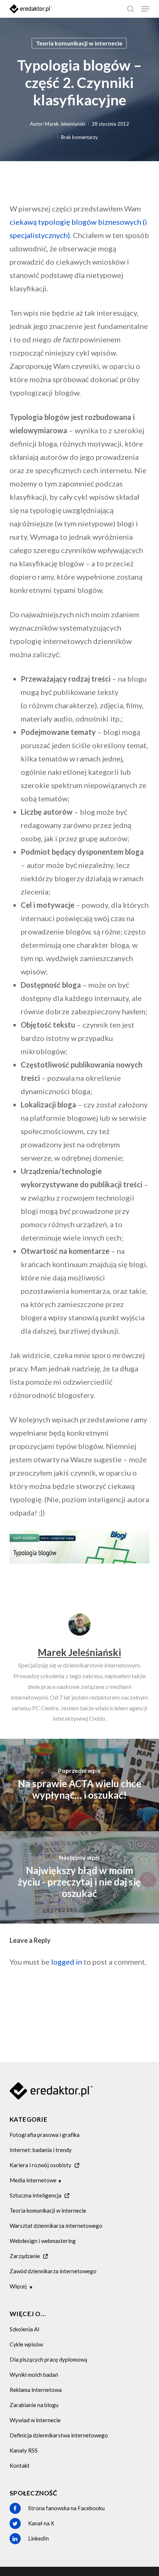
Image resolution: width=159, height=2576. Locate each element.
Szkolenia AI (25, 2329)
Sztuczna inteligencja (35, 2195)
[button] (145, 9)
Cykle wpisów (26, 2344)
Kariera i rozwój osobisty (40, 2165)
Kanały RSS (24, 2450)
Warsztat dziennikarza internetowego (56, 2226)
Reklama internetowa (36, 2390)
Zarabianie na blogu (34, 2405)
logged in (67, 1962)
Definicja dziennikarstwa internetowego (59, 2435)
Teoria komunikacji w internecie (79, 43)
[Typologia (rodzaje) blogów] (79, 1566)
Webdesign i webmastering (43, 2241)
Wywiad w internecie (35, 2420)
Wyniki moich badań (34, 2375)
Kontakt (20, 2465)
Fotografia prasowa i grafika (45, 2135)
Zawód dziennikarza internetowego (53, 2271)
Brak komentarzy (79, 137)
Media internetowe (33, 2180)
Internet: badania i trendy (41, 2150)
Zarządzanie (25, 2256)
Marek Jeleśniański (65, 124)
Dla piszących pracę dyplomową (48, 2359)
